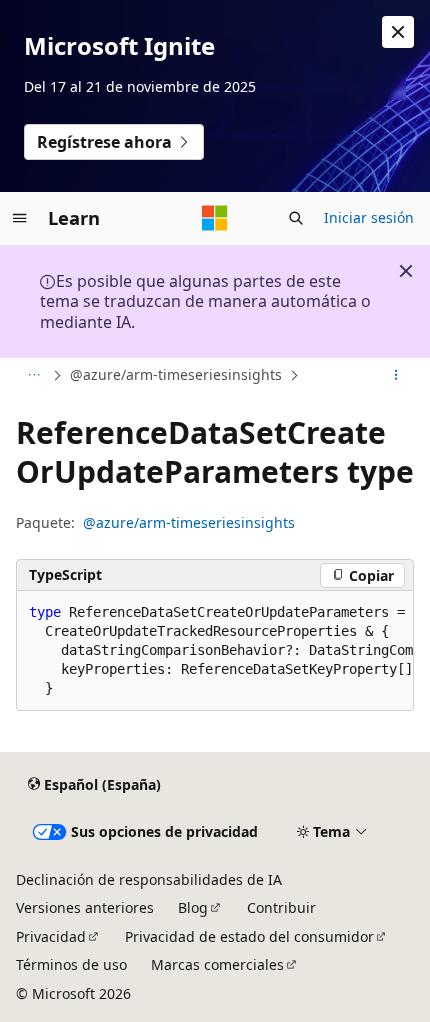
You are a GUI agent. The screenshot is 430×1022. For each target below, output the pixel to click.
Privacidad (51, 936)
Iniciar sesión (369, 217)
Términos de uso (71, 964)
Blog (193, 907)
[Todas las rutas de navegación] (33, 376)
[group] (215, 651)
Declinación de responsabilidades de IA (149, 879)
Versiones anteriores (85, 907)
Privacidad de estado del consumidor (249, 936)
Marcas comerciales (217, 964)
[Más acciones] (396, 376)
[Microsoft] (215, 218)
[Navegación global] (20, 218)
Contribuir (281, 907)
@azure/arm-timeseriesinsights (176, 374)
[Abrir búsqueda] (296, 218)
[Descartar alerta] (398, 32)
